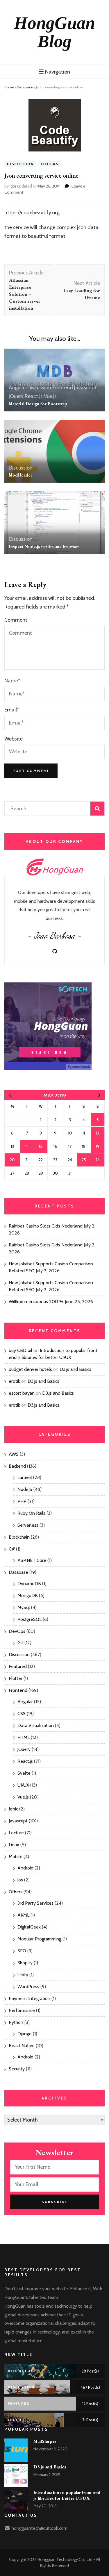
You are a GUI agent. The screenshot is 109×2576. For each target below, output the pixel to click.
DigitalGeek (29, 1927)
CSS (22, 1714)
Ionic (13, 1809)
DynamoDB (29, 1584)
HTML (24, 1737)
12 (98, 1133)
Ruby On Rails (31, 1513)
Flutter (16, 1678)
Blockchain (19, 1537)
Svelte (24, 1773)
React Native (22, 2046)
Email (12, 710)
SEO (22, 1951)
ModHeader (20, 475)
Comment (16, 620)
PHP (22, 1501)
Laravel (25, 1477)
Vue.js (50, 396)
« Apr (10, 1095)
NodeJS (25, 1489)
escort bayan (22, 1393)
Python (16, 2022)
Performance (22, 2010)
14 (27, 1146)
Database (18, 1572)
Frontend (63, 388)
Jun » (99, 1095)
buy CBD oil (20, 1350)
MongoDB (28, 1595)
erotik (14, 1381)
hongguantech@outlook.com (40, 2528)
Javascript (85, 388)
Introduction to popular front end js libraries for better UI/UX (67, 2495)
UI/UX (23, 1785)
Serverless (28, 1525)
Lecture (16, 1833)
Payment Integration (30, 1998)
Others (50, 164)
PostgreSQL (30, 1619)
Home (9, 87)
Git (20, 1643)
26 (98, 1160)
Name (12, 681)
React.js (34, 396)
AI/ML (23, 1915)
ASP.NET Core (32, 1560)
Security (17, 2069)
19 (98, 1146)
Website (14, 739)
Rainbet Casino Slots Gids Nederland (46, 1226)
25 (84, 1160)
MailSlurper (45, 2441)
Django (25, 2034)
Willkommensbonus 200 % (36, 1302)
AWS (14, 1454)
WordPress (28, 1987)
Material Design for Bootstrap (38, 404)
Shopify (25, 1963)
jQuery (16, 396)
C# (12, 1549)
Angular (17, 388)
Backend (17, 1466)
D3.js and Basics (75, 1369)
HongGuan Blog (54, 32)
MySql (24, 1607)
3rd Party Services (35, 1903)
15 (41, 1146)
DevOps (17, 1631)
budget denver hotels (30, 1369)
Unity (23, 1975)
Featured (18, 1666)
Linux (14, 1845)
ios (20, 1880)
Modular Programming (39, 1939)
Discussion (25, 87)
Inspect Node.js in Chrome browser (44, 546)
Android (25, 1868)
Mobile (16, 1857)
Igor (13, 186)
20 (12, 1160)
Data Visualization (36, 1725)
